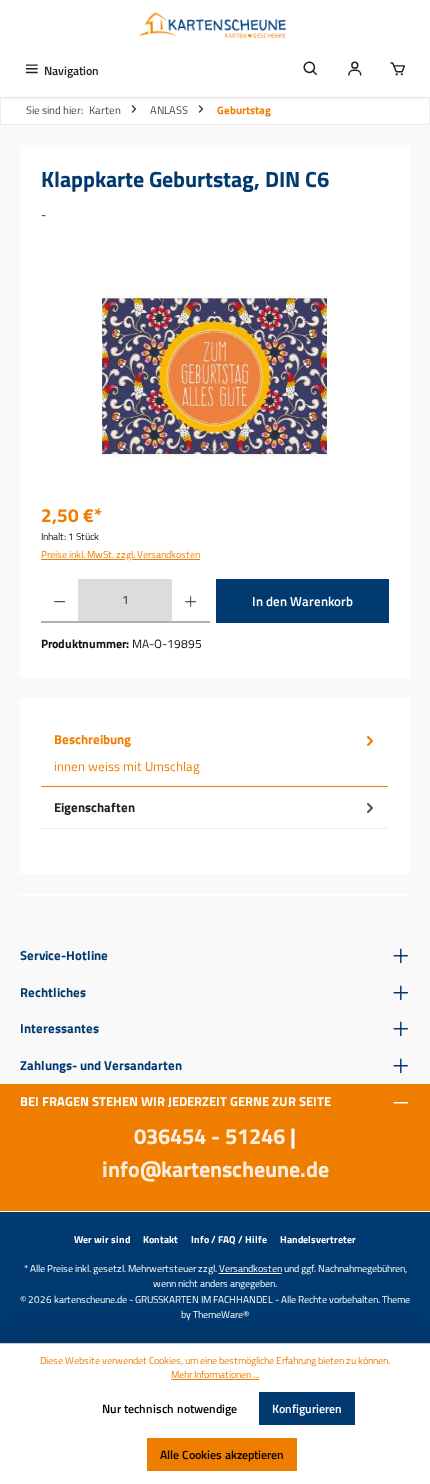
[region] (215, 376)
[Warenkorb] (398, 70)
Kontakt (160, 1239)
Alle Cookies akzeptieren (222, 1454)
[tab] (214, 753)
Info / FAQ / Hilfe (229, 1239)
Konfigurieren (307, 1408)
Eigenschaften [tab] (94, 807)
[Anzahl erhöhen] (190, 601)
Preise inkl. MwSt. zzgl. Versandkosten (120, 554)
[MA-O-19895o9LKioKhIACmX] (214, 376)
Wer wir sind (102, 1239)
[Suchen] (311, 70)
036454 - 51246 (209, 1136)
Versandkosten (250, 1268)
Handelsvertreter (318, 1239)
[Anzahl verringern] (59, 601)
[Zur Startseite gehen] (215, 27)
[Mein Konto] (355, 70)
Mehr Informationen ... (215, 1375)
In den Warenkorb (302, 601)
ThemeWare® (221, 1314)
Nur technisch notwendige (169, 1408)
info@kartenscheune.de (215, 1169)
